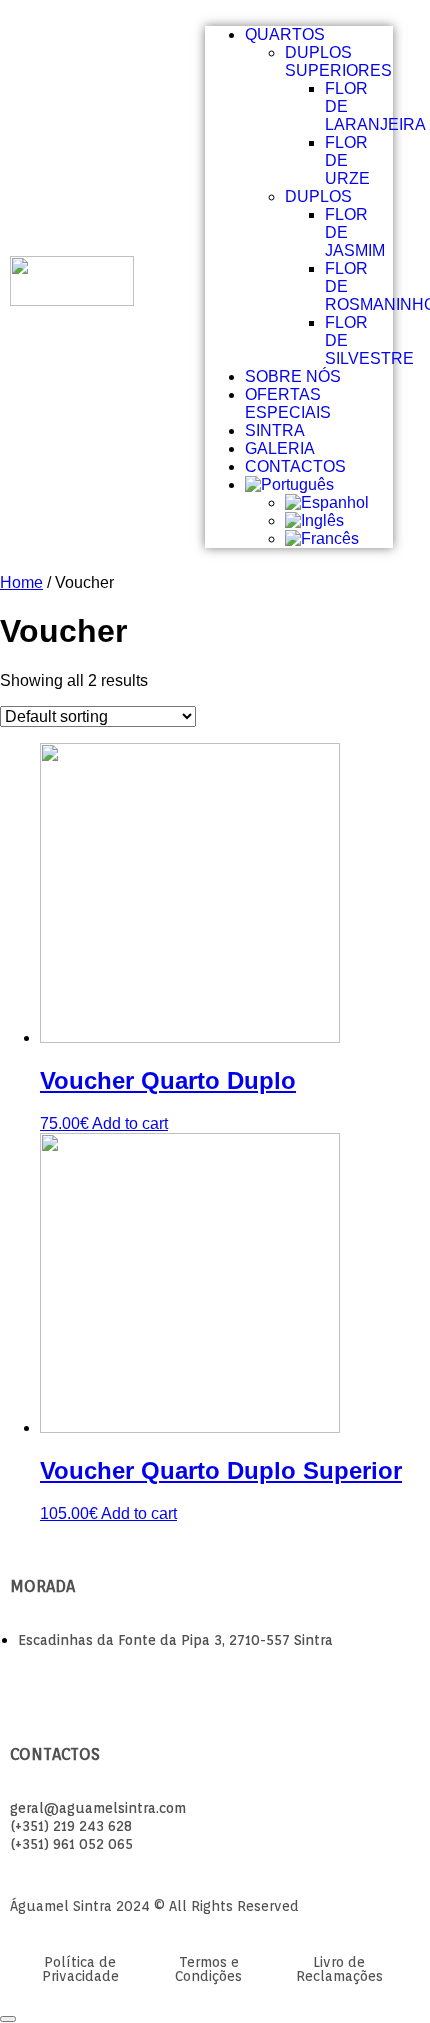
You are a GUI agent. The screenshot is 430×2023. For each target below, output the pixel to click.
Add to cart (130, 1123)
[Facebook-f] (26, 1681)
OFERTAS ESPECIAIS (288, 403)
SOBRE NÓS (293, 376)
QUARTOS (285, 34)
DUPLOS (318, 196)
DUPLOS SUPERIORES (338, 61)
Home (21, 582)
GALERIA (280, 448)
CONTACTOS (295, 466)
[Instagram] (63, 1681)
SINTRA (275, 430)
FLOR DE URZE (347, 160)
